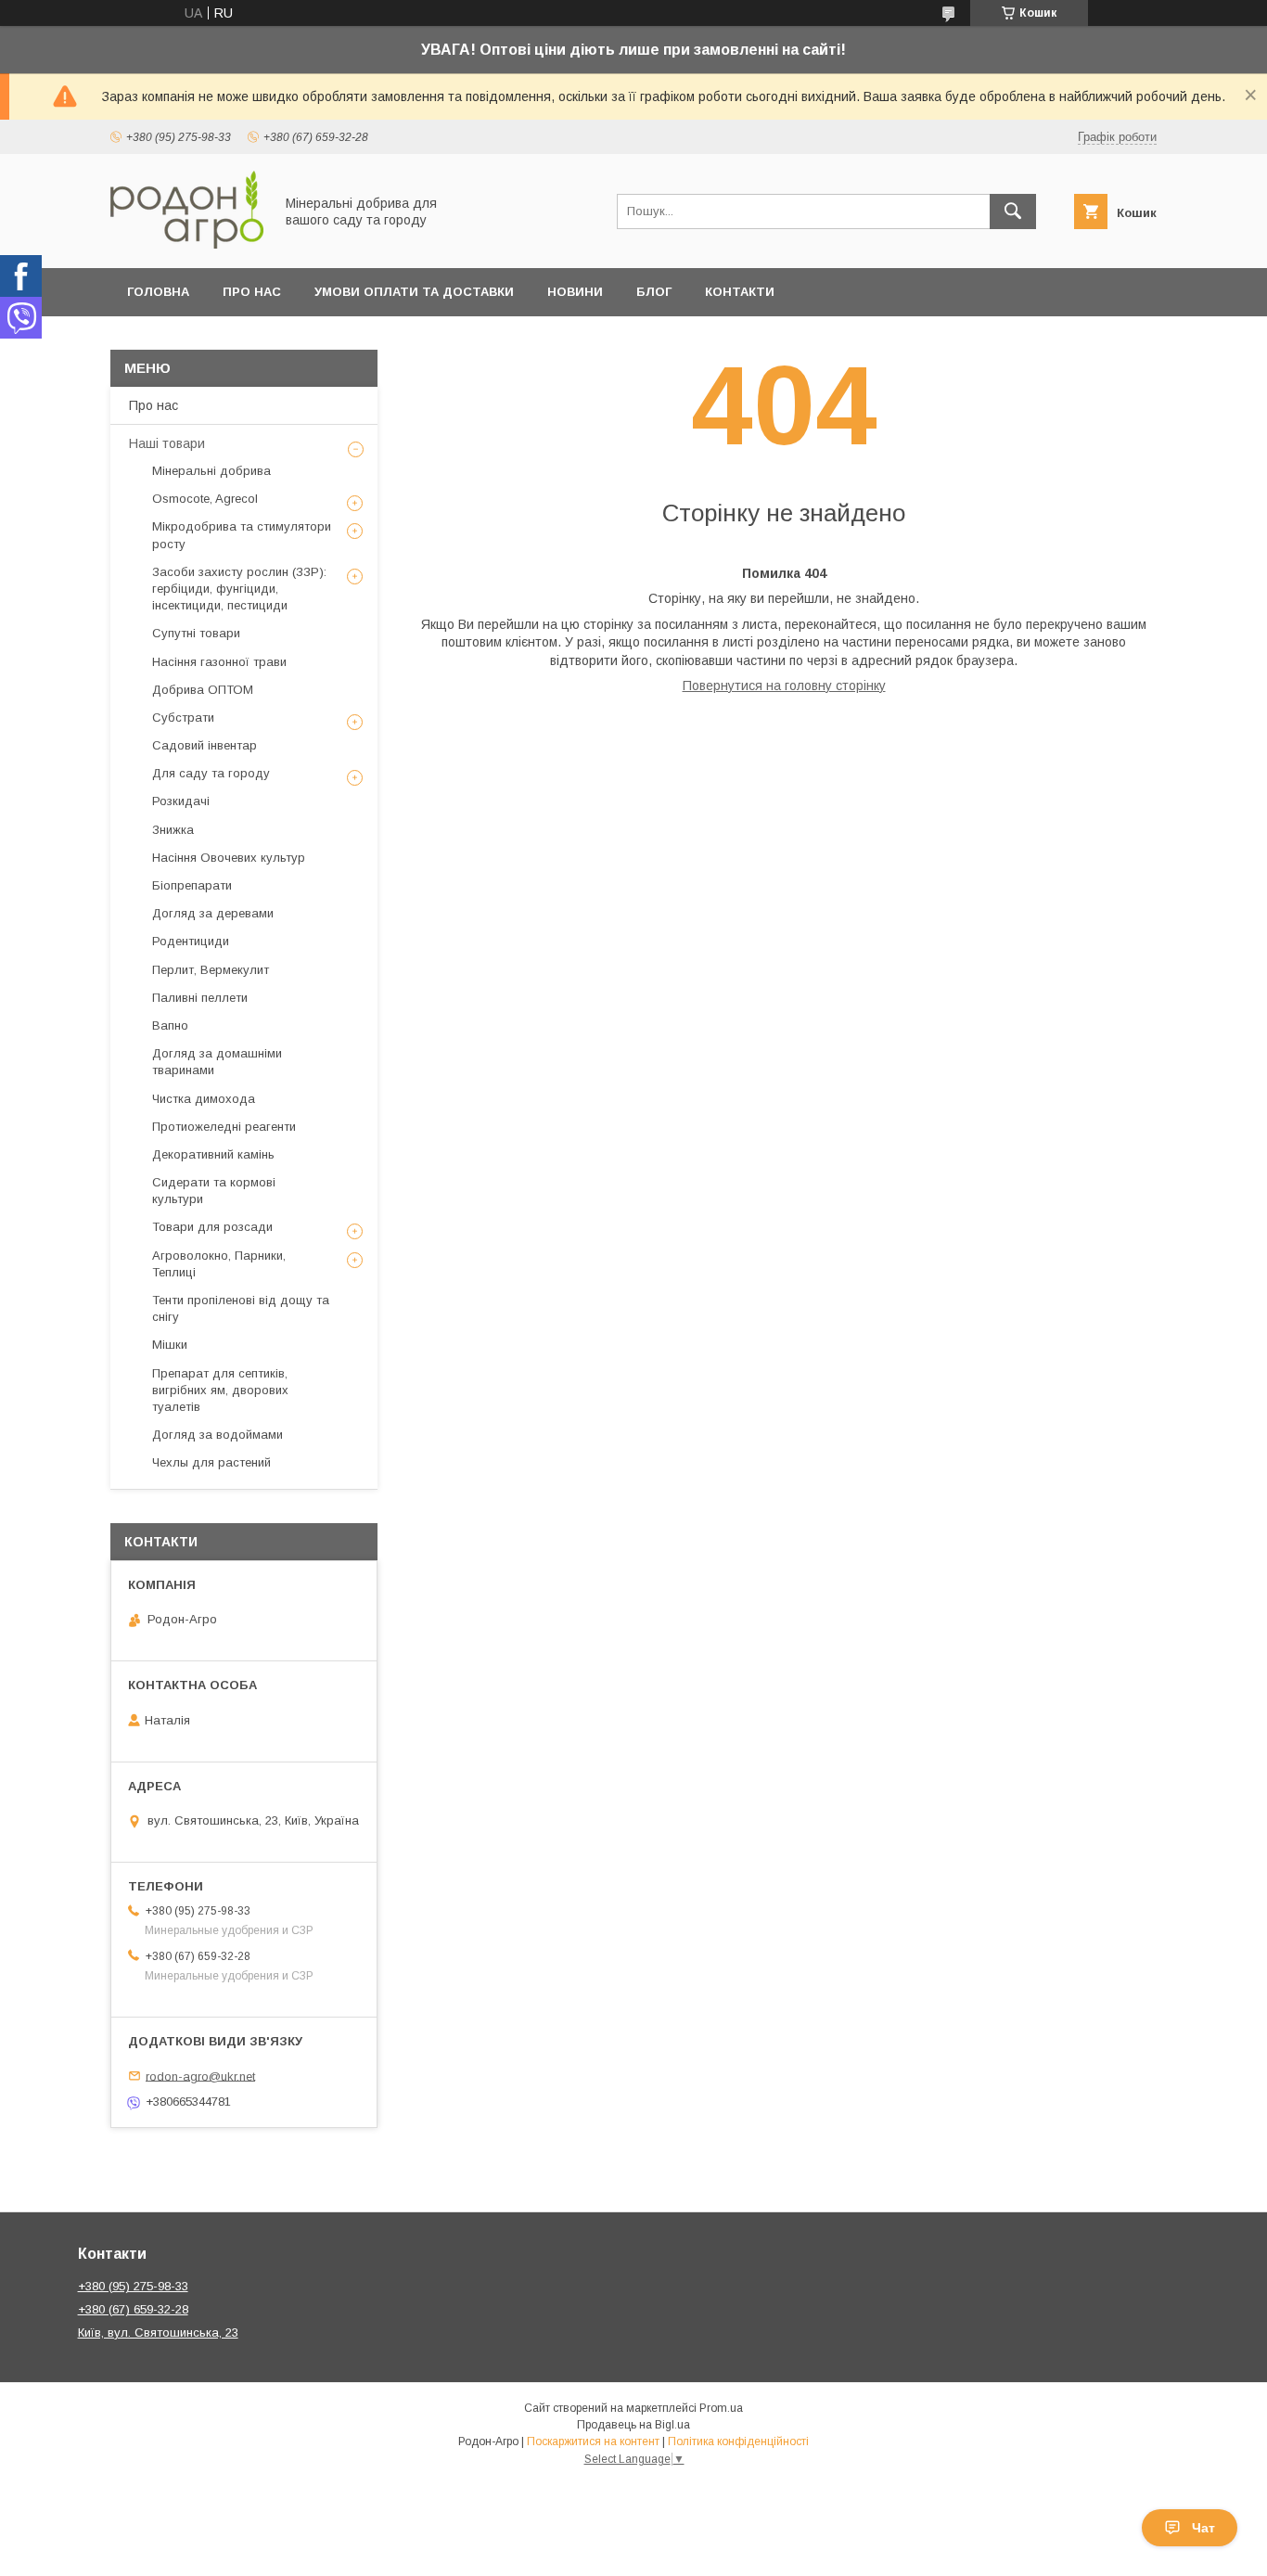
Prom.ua (721, 2408)
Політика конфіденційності (738, 2441)
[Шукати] (1013, 211)
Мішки (170, 1345)
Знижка (173, 830)
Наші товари (167, 443)
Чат (1203, 2528)
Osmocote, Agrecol (205, 499)
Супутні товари (196, 633)
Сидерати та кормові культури (214, 1191)
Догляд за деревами (213, 913)
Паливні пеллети (200, 998)
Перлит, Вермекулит (211, 970)
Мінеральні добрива (211, 471)
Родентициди (191, 941)
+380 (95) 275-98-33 (133, 2286)
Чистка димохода (204, 1099)
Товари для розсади (212, 1227)
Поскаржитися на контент (593, 2441)
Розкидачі (181, 801)
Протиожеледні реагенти (224, 1127)
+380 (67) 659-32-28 (133, 2309)
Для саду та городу (211, 773)
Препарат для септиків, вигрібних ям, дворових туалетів (220, 1390)
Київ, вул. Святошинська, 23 (158, 2332)
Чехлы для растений (211, 1462)
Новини (575, 292)
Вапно (170, 1025)
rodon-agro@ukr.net (200, 2076)
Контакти (740, 292)
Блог (654, 292)
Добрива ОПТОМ (203, 690)
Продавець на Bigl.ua (633, 2425)
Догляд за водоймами (218, 1435)
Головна (158, 292)
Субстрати (183, 718)
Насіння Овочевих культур (229, 858)
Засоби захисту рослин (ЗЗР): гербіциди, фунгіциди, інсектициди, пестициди (239, 589)
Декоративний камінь (213, 1154)
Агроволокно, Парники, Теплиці (219, 1264)
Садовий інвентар (205, 745)
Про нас (252, 292)
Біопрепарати (192, 885)
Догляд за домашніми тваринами (217, 1062)
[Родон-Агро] (187, 244)
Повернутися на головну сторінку (784, 686)
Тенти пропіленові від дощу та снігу (241, 1308)
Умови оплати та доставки (414, 292)
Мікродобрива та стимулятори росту (242, 535)
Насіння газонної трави (219, 662)
